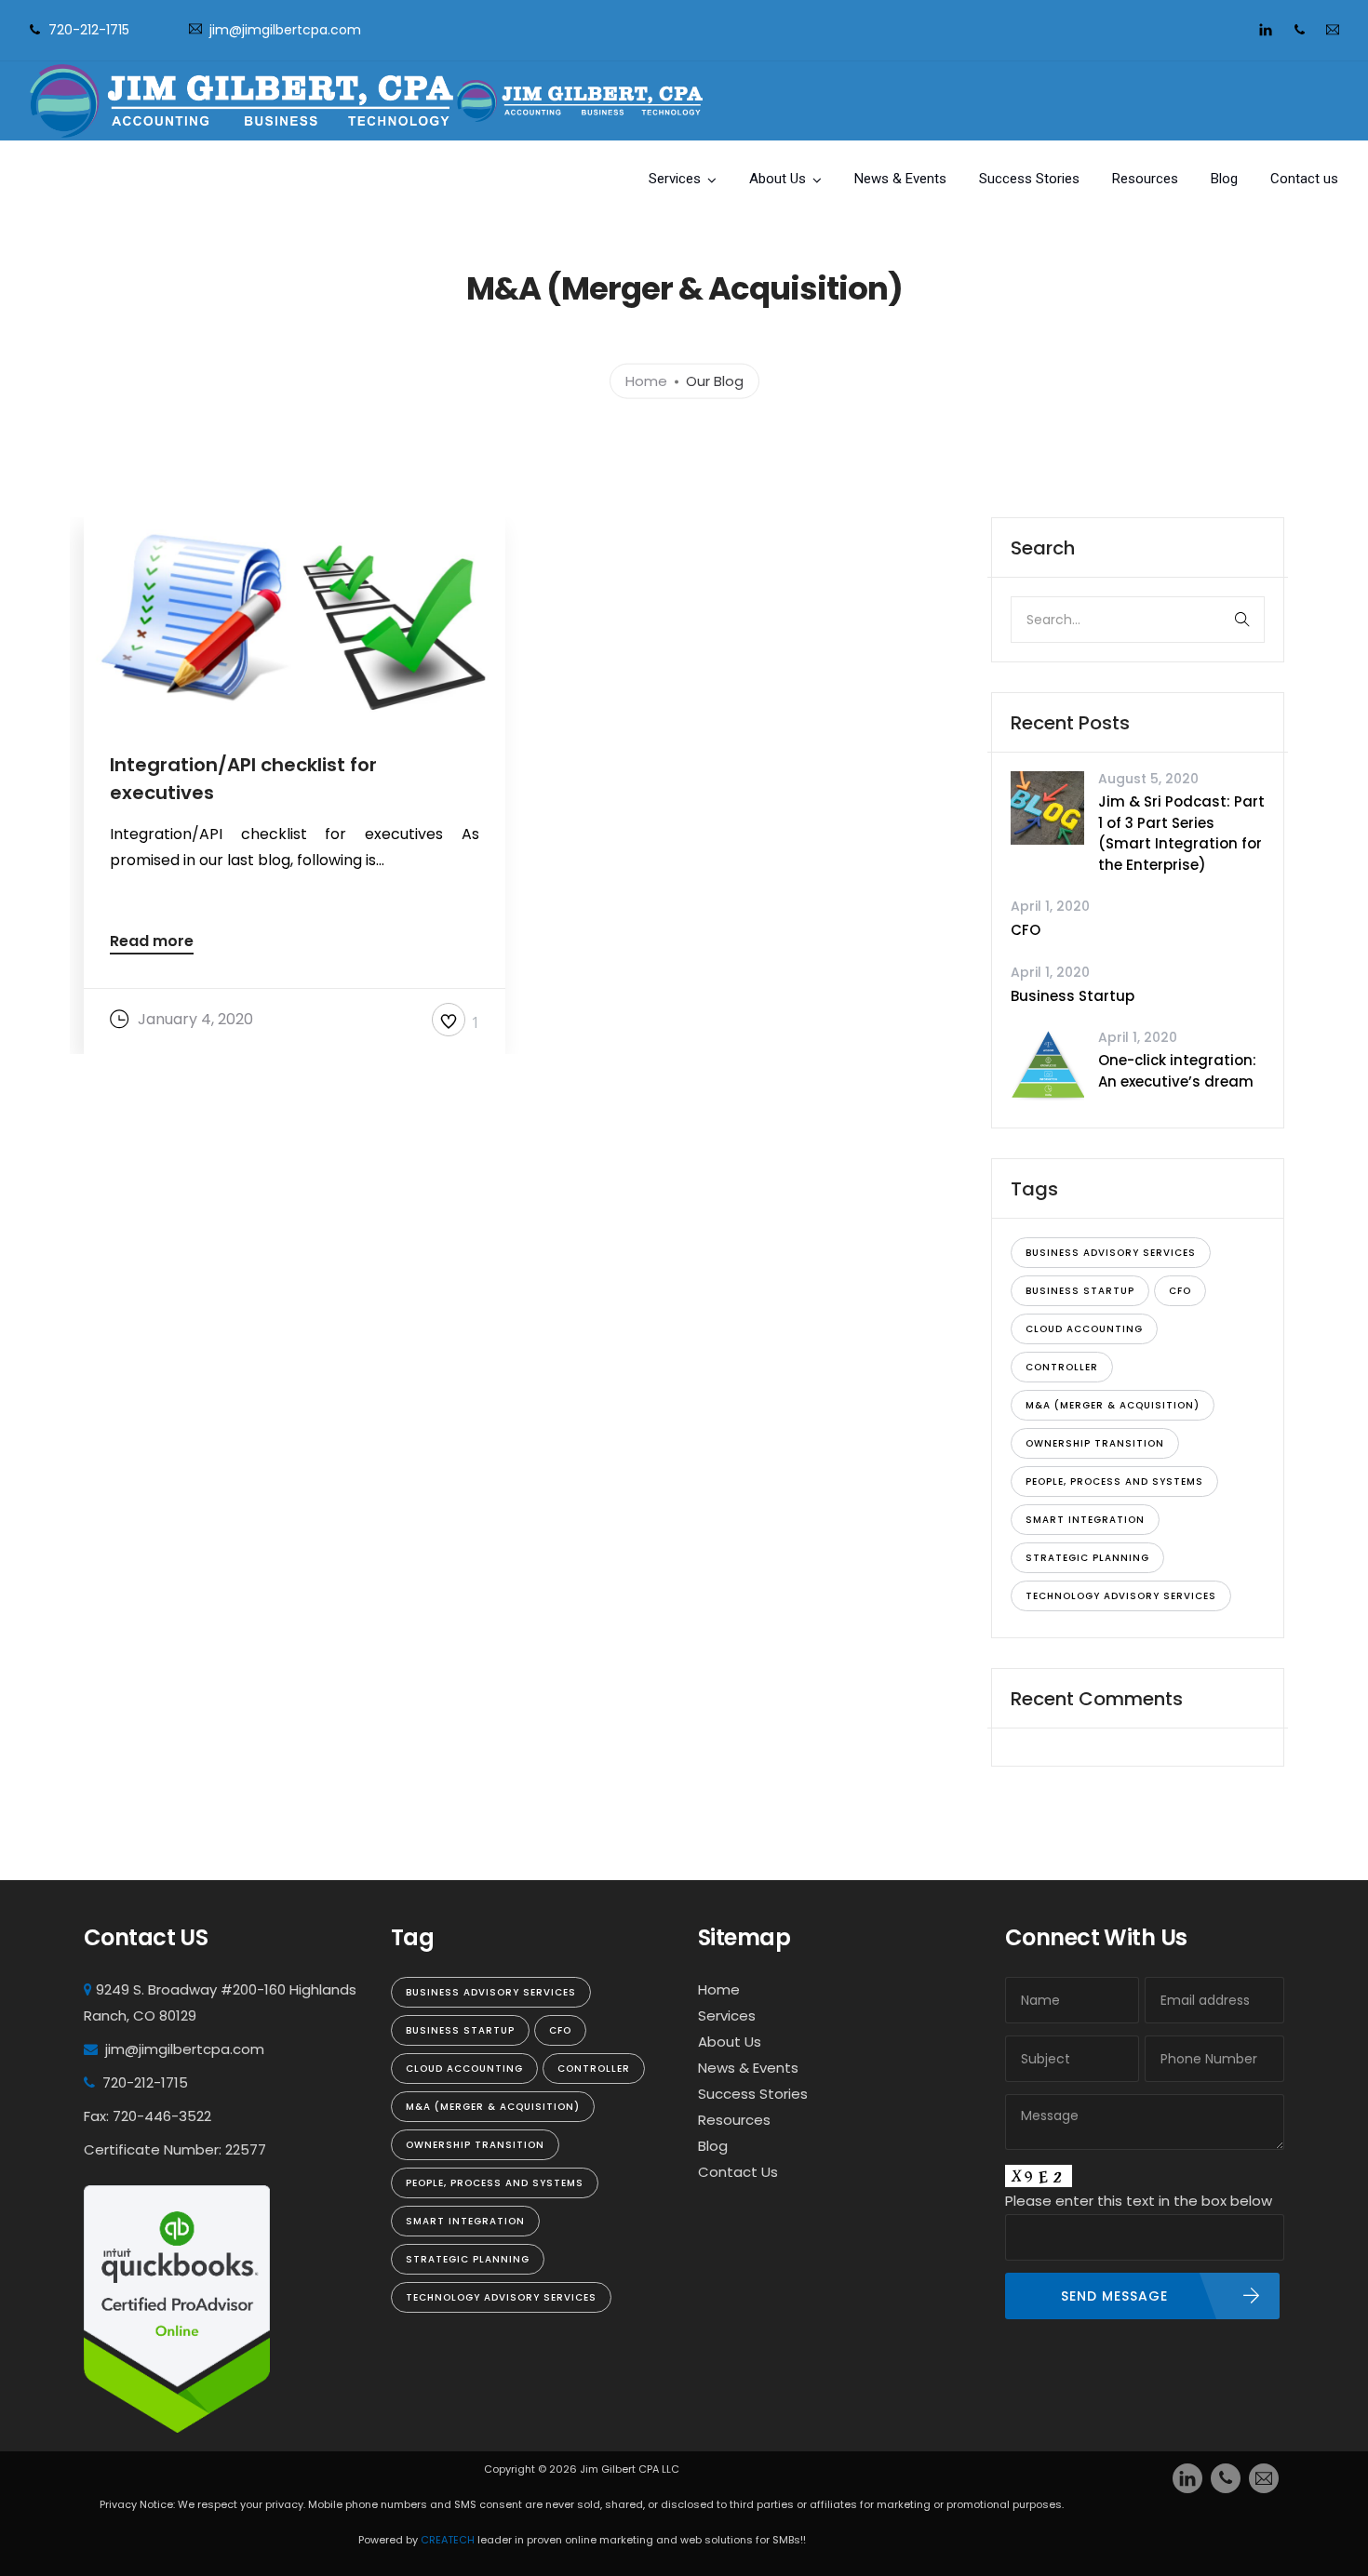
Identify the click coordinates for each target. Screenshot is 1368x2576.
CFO (1026, 930)
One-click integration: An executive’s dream (1177, 1071)
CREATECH (449, 2540)
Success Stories (1029, 179)
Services (675, 179)
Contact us (1304, 179)
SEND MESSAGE (1114, 2296)
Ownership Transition (1095, 1443)
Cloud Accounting (1084, 1329)
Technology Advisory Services (1121, 1596)
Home (646, 380)
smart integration (1085, 1520)
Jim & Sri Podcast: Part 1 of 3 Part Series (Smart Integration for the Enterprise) (1181, 833)
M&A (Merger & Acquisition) (1113, 1405)
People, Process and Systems (1114, 1482)
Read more (152, 943)
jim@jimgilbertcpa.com (285, 30)
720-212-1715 (89, 30)
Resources (1145, 179)
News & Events (900, 179)
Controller (1062, 1367)
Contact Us (738, 2172)
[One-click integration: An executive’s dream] (1047, 1066)
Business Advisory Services (1111, 1253)
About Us (778, 179)
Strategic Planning (1087, 1558)
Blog (1224, 179)
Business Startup (1073, 996)
